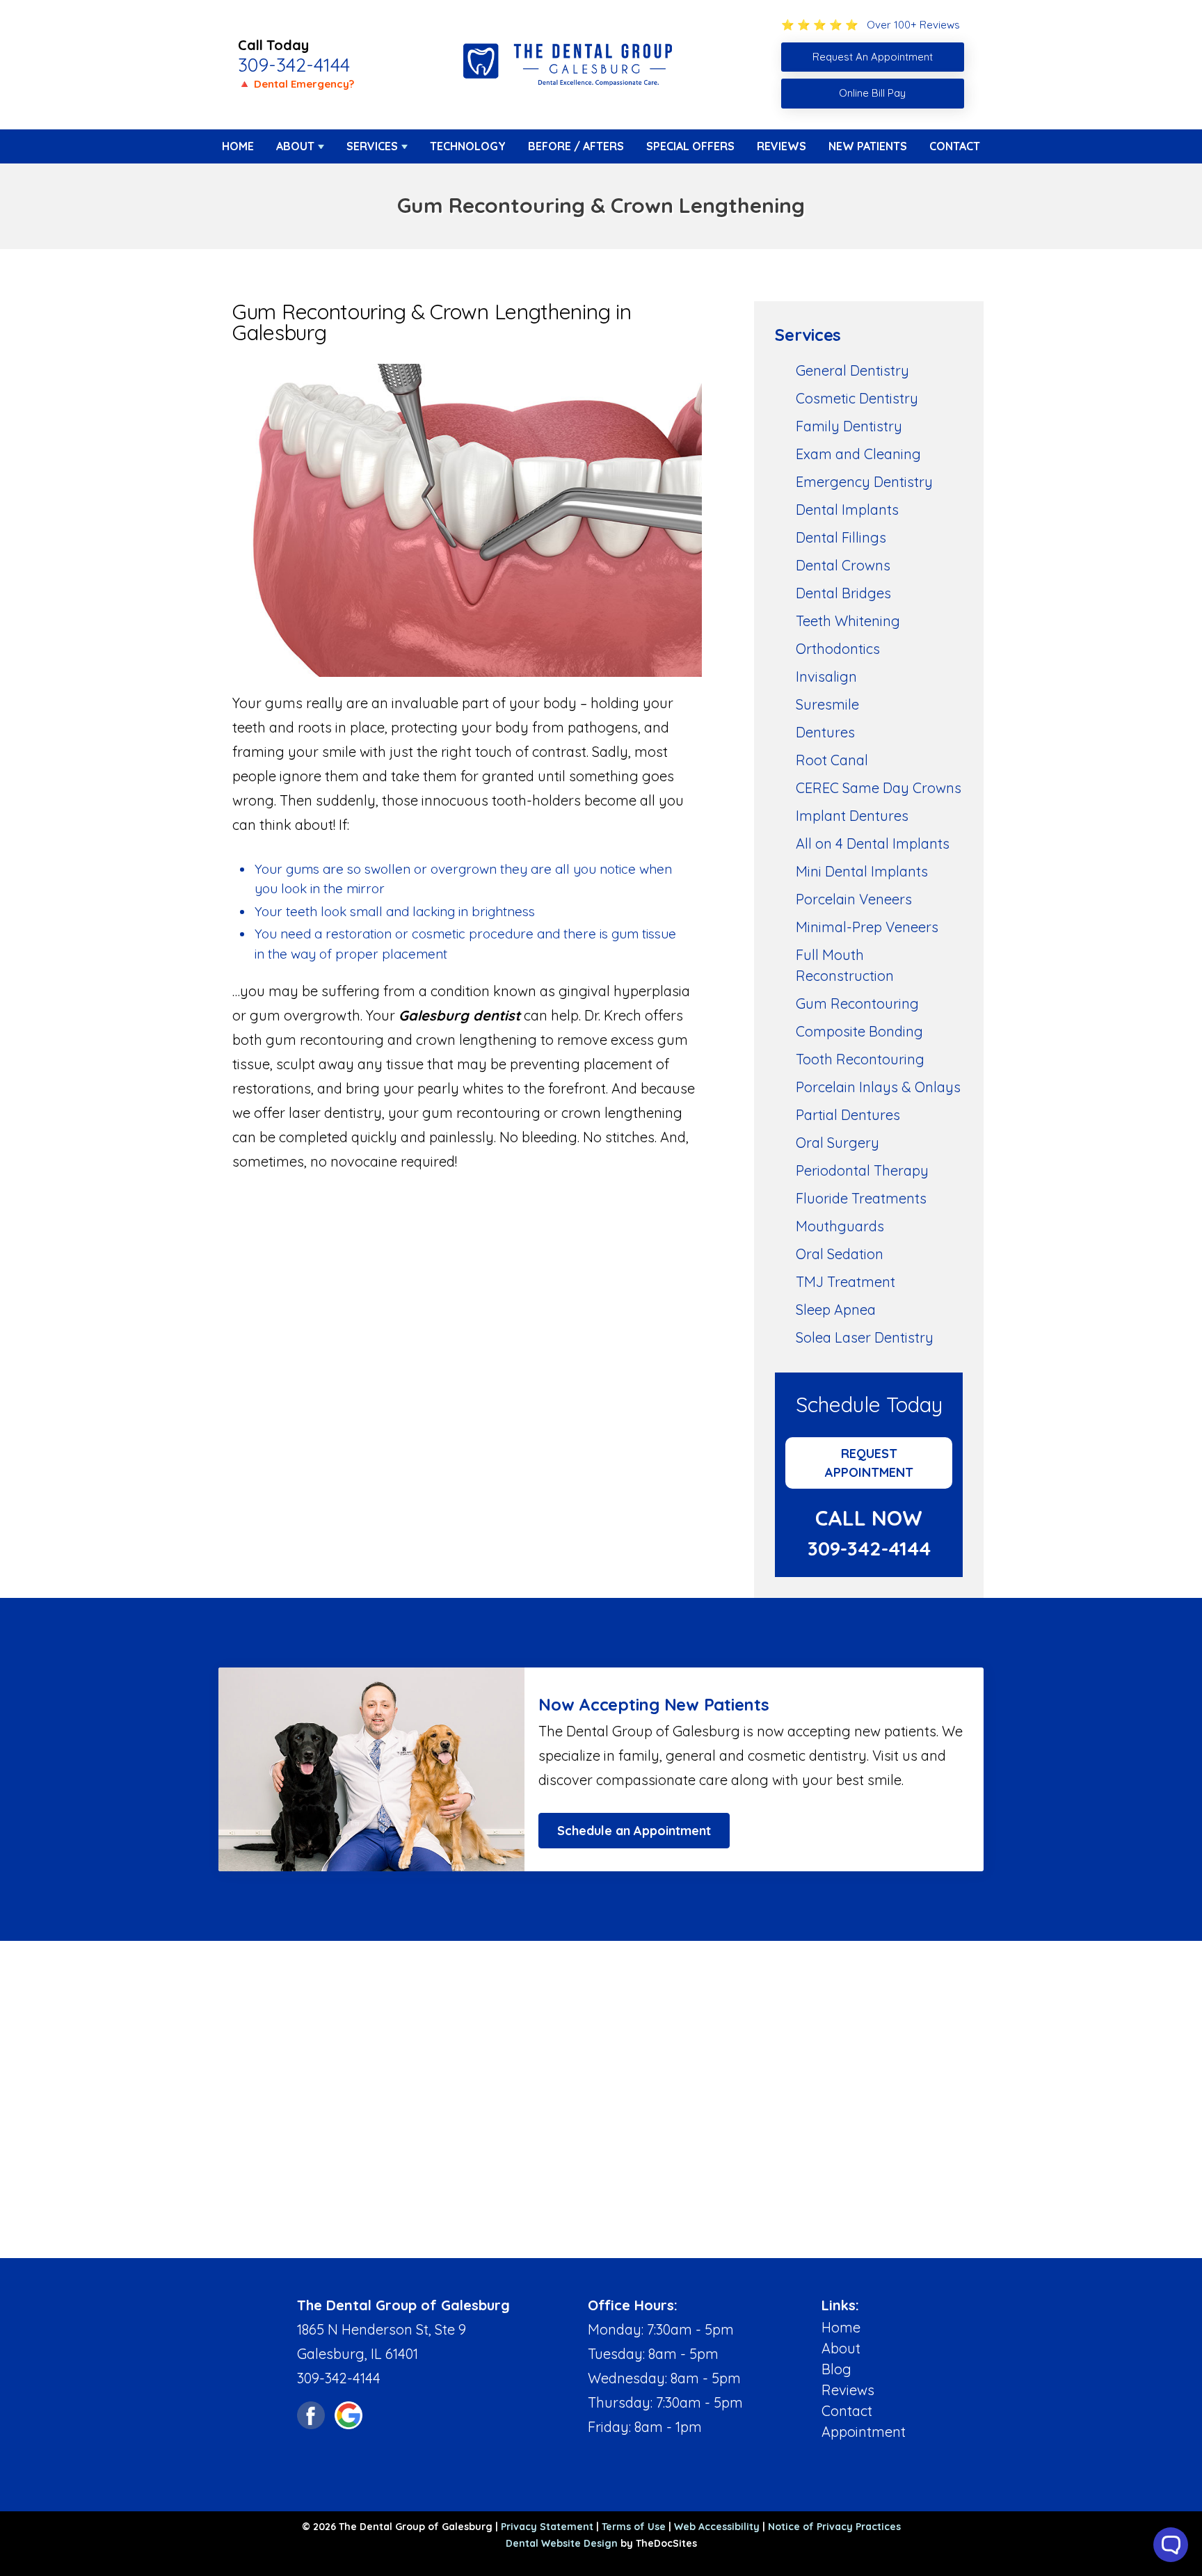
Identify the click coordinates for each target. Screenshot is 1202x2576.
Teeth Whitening (848, 621)
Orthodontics (838, 649)
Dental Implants (847, 510)
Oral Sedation (840, 1254)
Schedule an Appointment (634, 1831)
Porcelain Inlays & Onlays (878, 1087)
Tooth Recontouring (860, 1059)
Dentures (825, 732)
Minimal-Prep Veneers (867, 927)
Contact (955, 146)
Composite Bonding (859, 1031)
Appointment (864, 2432)
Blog (836, 2369)
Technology (468, 146)
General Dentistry (852, 370)
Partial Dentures (848, 1115)
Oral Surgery (838, 1143)
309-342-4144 (294, 65)
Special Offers (690, 146)
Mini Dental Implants (862, 871)
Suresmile (827, 704)
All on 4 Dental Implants (873, 843)
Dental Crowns (843, 565)
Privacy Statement (547, 2527)
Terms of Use (634, 2527)
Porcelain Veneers (854, 899)
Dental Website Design (562, 2543)
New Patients (868, 146)
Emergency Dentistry (864, 482)
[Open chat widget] (1171, 2545)
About (295, 146)
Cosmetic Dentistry (857, 398)
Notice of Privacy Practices (834, 2527)
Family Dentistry (849, 426)
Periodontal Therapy (862, 1170)
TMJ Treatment (846, 1282)
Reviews (782, 146)
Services (372, 146)
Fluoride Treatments (861, 1198)
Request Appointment (869, 1463)
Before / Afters (576, 146)
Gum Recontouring (857, 1003)
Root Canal (832, 760)
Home (238, 146)
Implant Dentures (852, 816)
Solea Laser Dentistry (865, 1337)
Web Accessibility (717, 2527)
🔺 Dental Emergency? (296, 84)
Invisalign (826, 677)
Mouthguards (840, 1226)
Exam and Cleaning (858, 454)
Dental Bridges (843, 593)
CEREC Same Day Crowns (879, 788)
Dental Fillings (841, 537)
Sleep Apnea (836, 1310)
